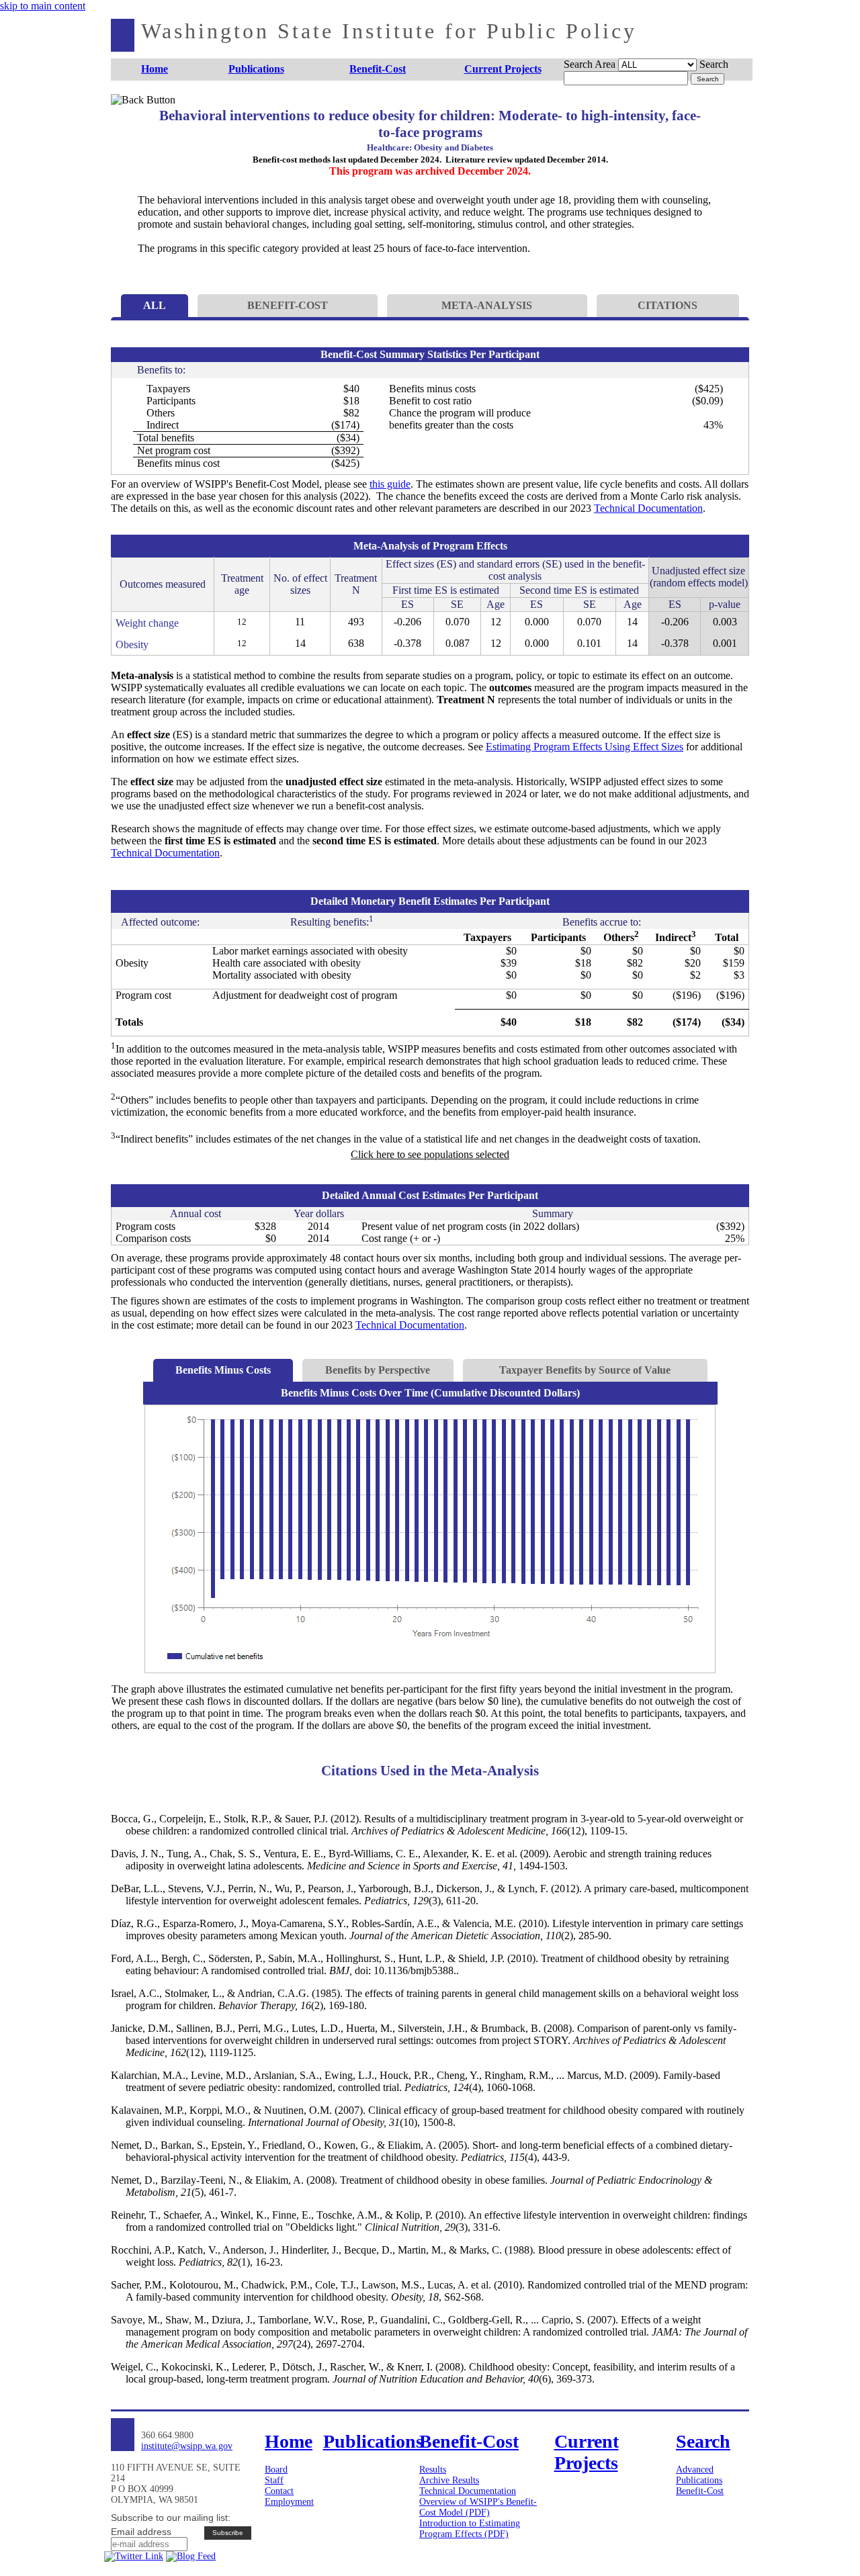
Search (714, 64)
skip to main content (43, 6)
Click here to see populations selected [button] (430, 1154)
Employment (289, 2502)
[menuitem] (155, 70)
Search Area (590, 64)
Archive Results (449, 2480)
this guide (390, 484)
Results (433, 2470)
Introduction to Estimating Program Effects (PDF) (470, 2529)
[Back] (133, 116)
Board (276, 2470)
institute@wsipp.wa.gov (187, 2446)
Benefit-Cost (700, 2491)
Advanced (695, 2470)
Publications (699, 2480)
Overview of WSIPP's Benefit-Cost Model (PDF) (478, 2507)
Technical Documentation (648, 508)
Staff (274, 2480)
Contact (279, 2491)
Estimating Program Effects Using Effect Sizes (585, 747)
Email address (141, 2532)
